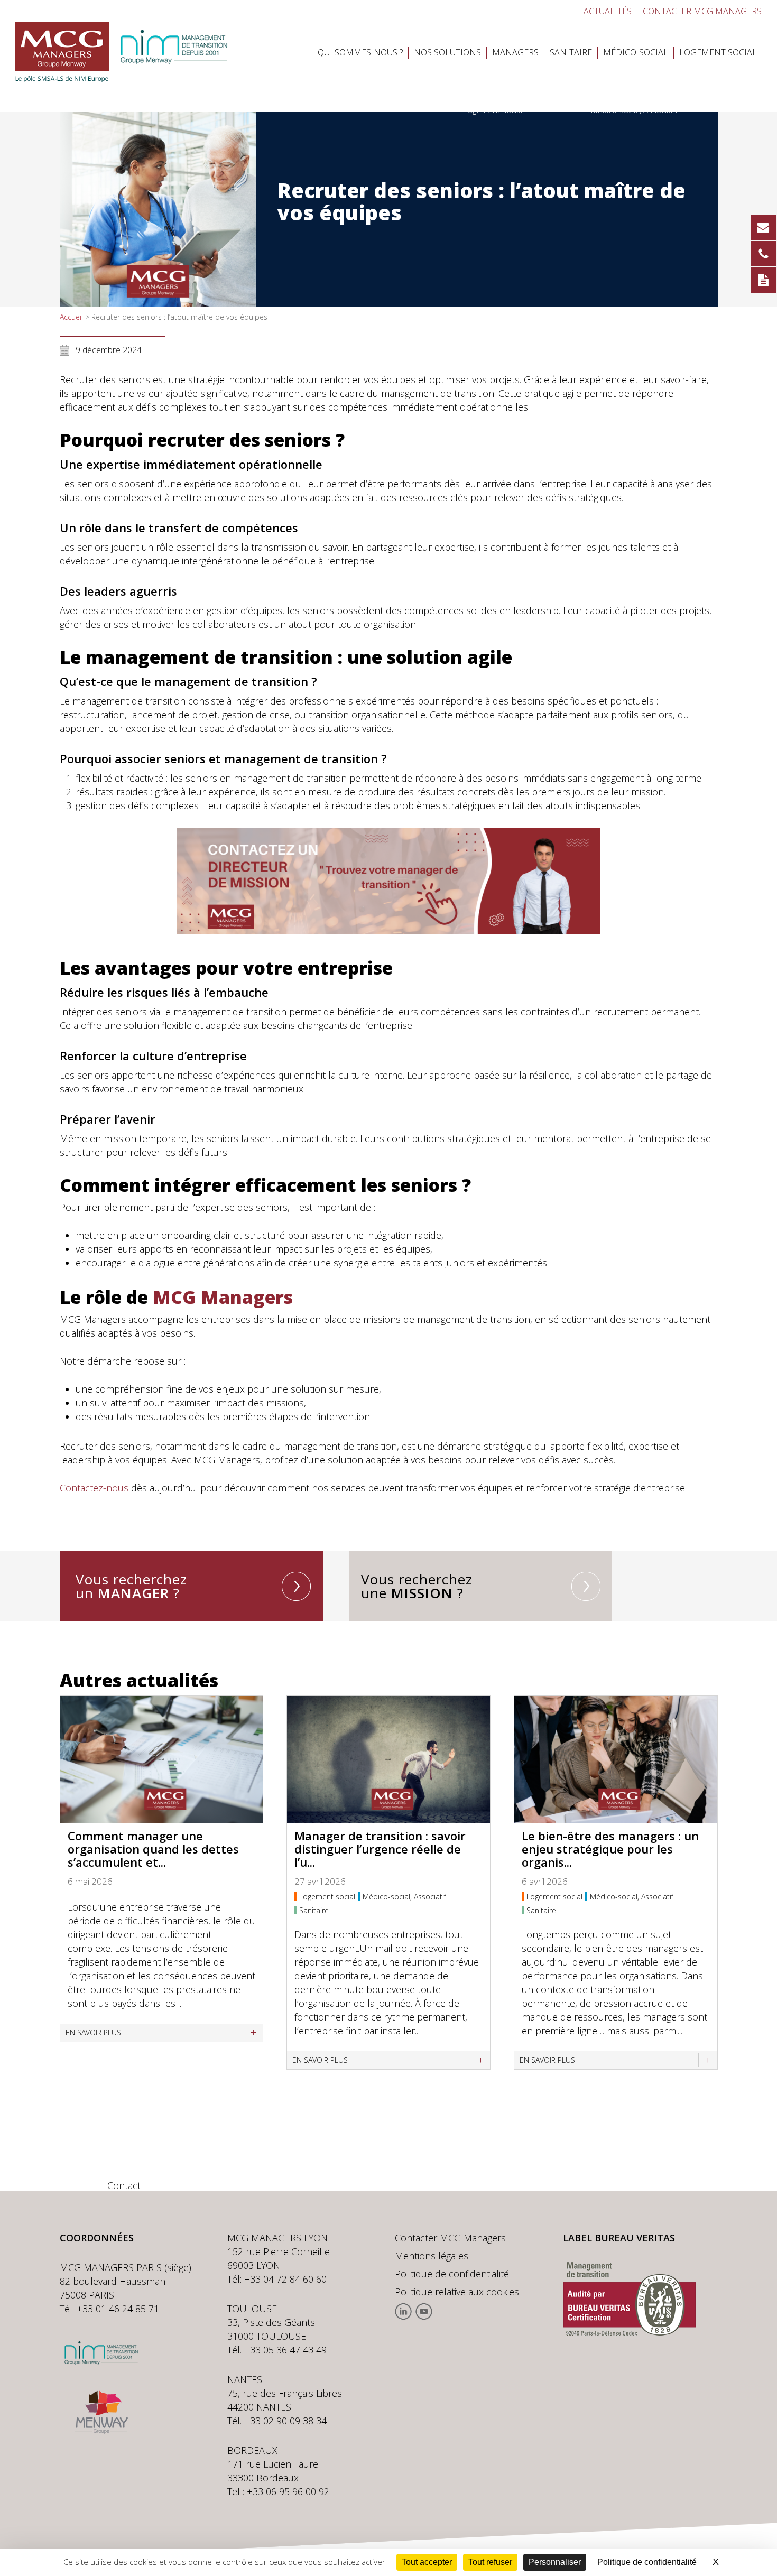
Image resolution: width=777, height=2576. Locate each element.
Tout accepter (427, 2562)
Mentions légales (432, 2256)
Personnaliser (555, 2562)
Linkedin (404, 2311)
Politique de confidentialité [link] (647, 2562)
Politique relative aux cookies (457, 2292)
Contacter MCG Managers (450, 2238)
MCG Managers (223, 1297)
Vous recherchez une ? (417, 1586)
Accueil (71, 317)
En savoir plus (93, 2032)
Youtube (424, 2311)
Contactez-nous (94, 1488)
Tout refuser (490, 2562)
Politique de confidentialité (452, 2274)
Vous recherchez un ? (131, 1586)
